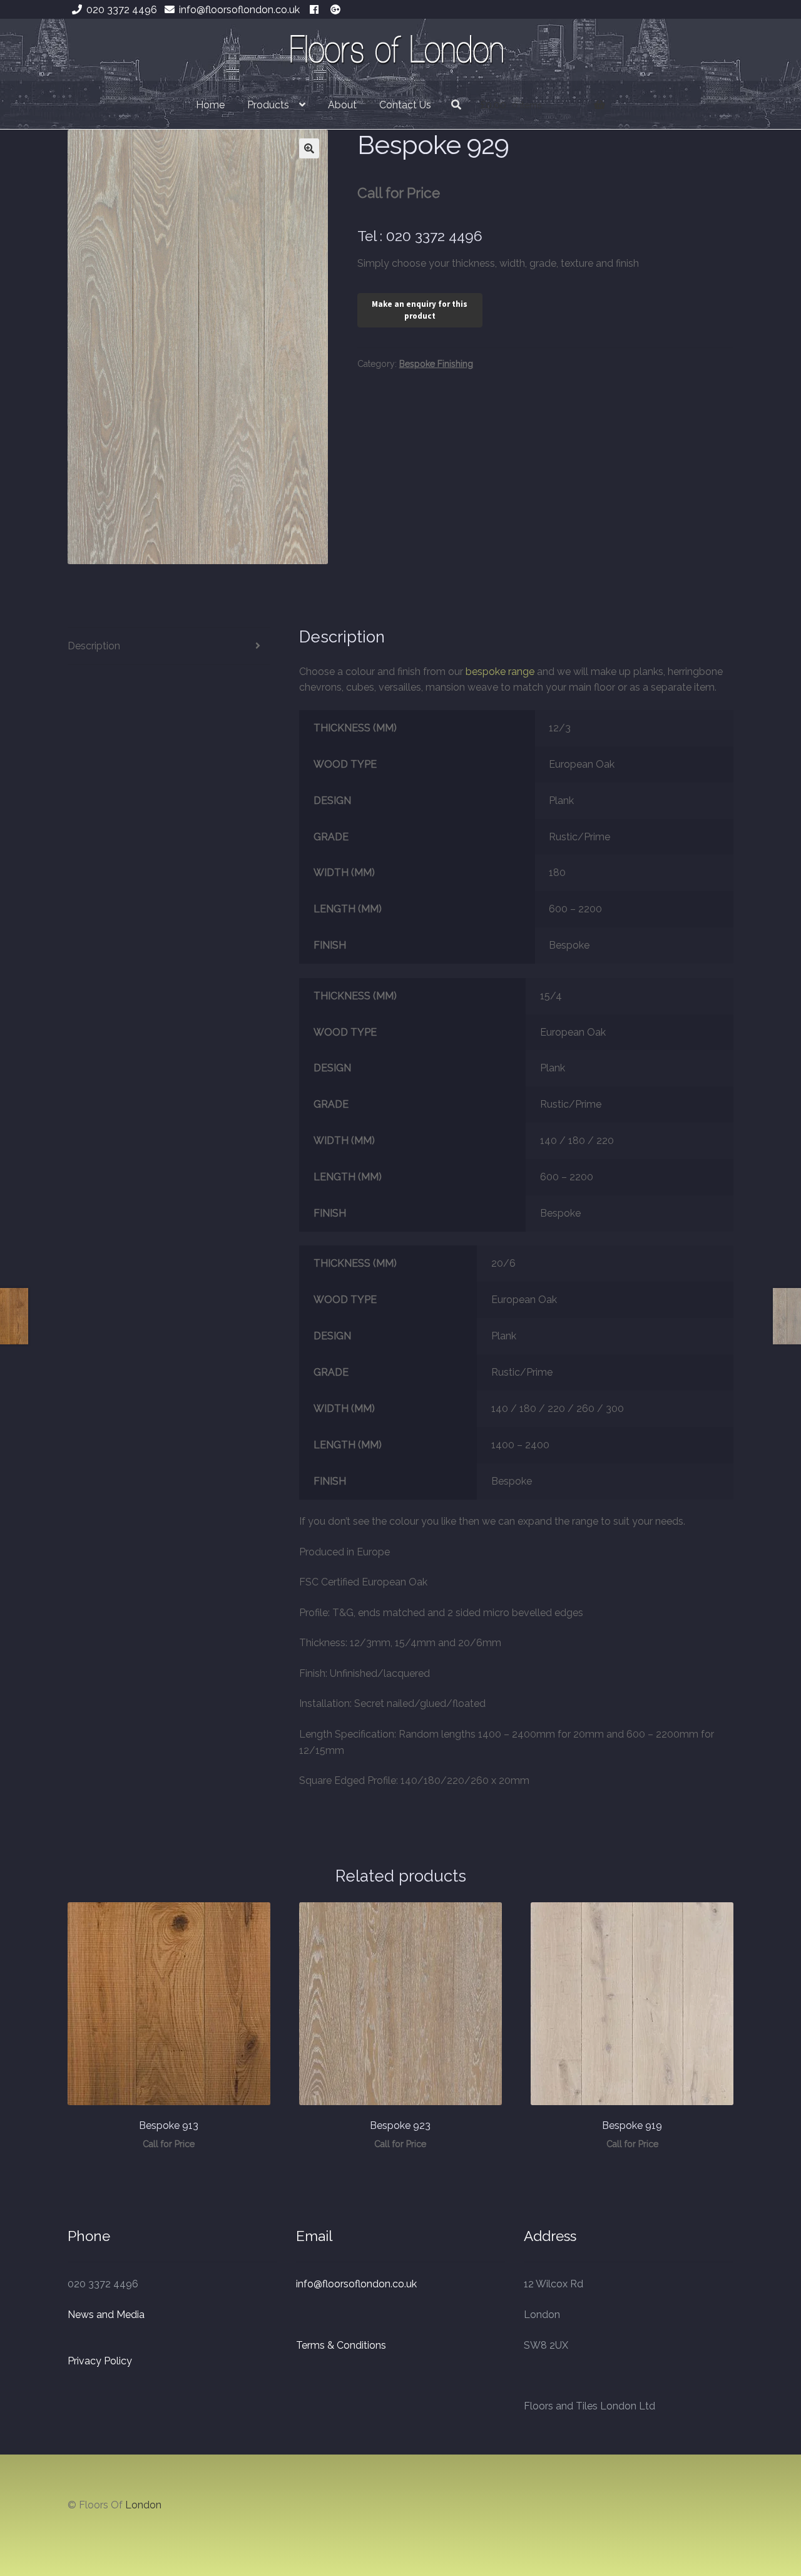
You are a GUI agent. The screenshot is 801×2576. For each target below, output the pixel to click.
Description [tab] (94, 646)
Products (268, 105)
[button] (309, 148)
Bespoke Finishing (436, 364)
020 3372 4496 (122, 10)
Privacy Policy (100, 2361)
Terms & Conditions (341, 2345)
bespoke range (500, 672)
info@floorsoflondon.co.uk (239, 10)
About (342, 105)
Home (210, 105)
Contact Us (405, 105)
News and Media (106, 2315)
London (143, 2505)
